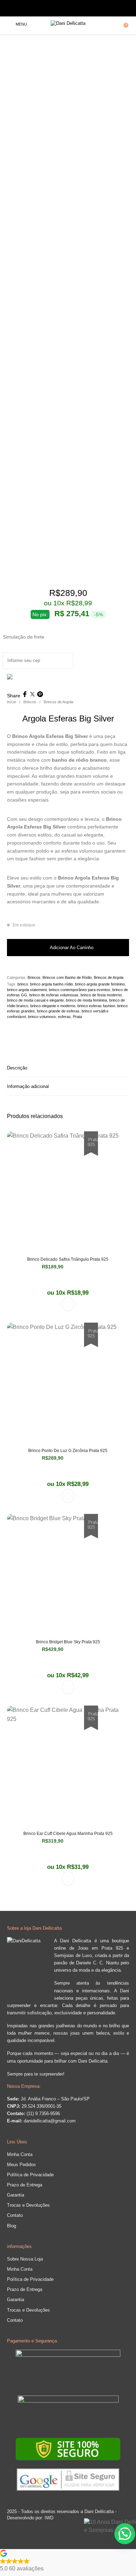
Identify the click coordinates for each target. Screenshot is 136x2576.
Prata (77, 1017)
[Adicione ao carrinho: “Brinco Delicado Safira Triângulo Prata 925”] (68, 1304)
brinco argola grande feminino (100, 984)
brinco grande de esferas (58, 1011)
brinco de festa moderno (101, 995)
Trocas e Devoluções (28, 2205)
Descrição (17, 1068)
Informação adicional (28, 1086)
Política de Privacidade (30, 2175)
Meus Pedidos (21, 2165)
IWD (48, 2518)
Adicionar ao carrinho (72, 948)
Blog (12, 2226)
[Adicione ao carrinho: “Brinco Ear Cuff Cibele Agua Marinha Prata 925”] (68, 1879)
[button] (68, 2561)
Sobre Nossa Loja (25, 2259)
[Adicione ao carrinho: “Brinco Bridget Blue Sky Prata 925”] (68, 1687)
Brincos (30, 702)
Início (12, 702)
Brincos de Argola (58, 702)
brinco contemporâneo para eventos (80, 990)
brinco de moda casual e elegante (35, 1000)
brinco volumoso (42, 1017)
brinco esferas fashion (96, 1006)
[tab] (68, 1068)
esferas (64, 1017)
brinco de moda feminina (86, 1000)
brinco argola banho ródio (51, 984)
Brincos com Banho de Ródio (67, 977)
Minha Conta (20, 2154)
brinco (23, 984)
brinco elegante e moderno (53, 1006)
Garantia (16, 2195)
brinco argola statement (27, 990)
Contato (15, 2215)
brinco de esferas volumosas (54, 995)
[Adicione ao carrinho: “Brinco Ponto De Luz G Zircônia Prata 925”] (68, 1496)
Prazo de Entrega (25, 2185)
